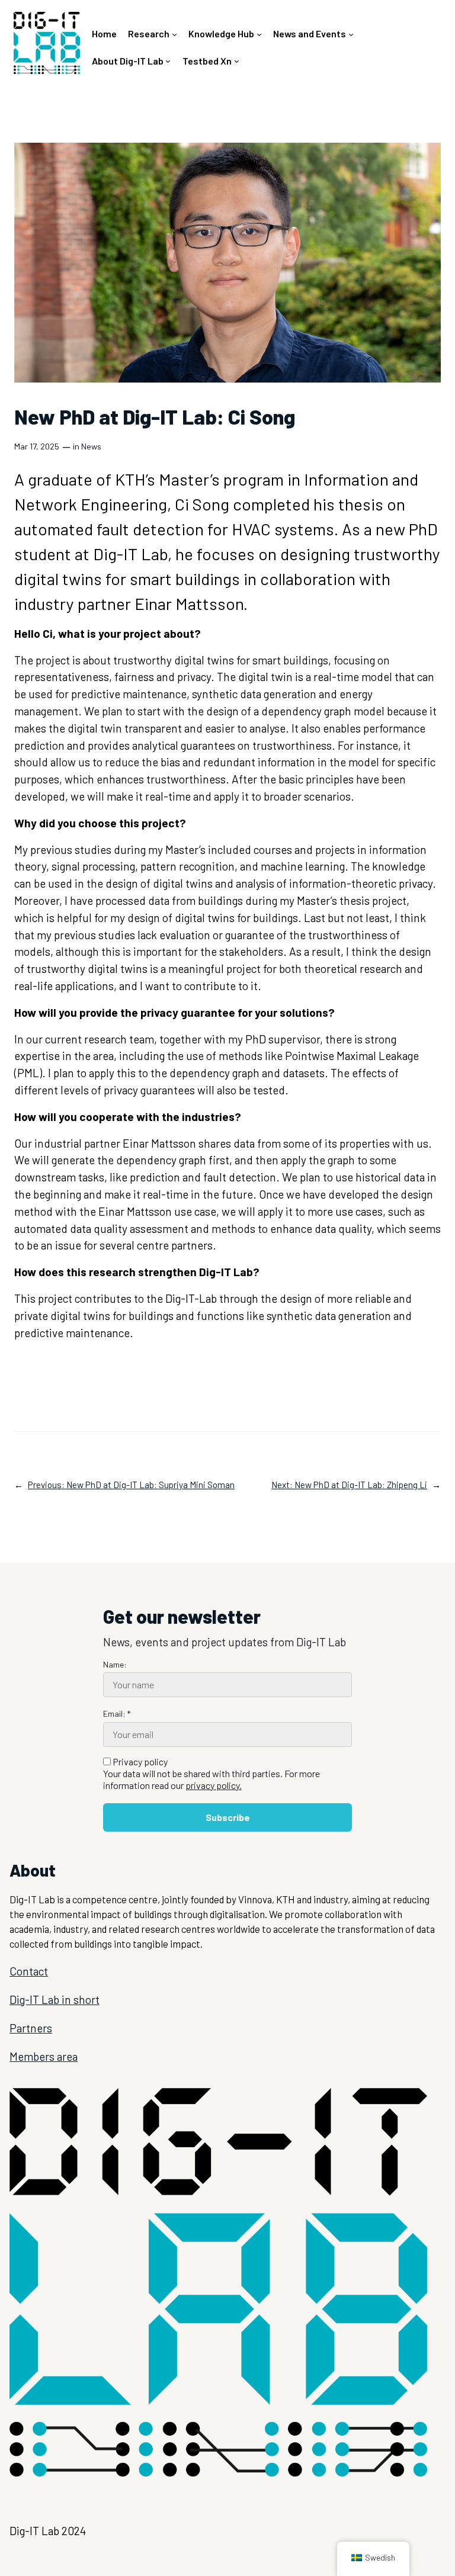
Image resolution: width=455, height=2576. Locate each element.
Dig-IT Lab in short (55, 2000)
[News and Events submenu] (351, 34)
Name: (115, 1664)
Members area (44, 2056)
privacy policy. (214, 1785)
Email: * (117, 1713)
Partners (31, 2028)
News (91, 446)
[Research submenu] (174, 34)
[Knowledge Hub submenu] (259, 34)
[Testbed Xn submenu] (237, 61)
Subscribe (228, 1817)
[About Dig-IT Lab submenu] (168, 61)
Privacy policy (212, 1773)
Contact (29, 1971)
